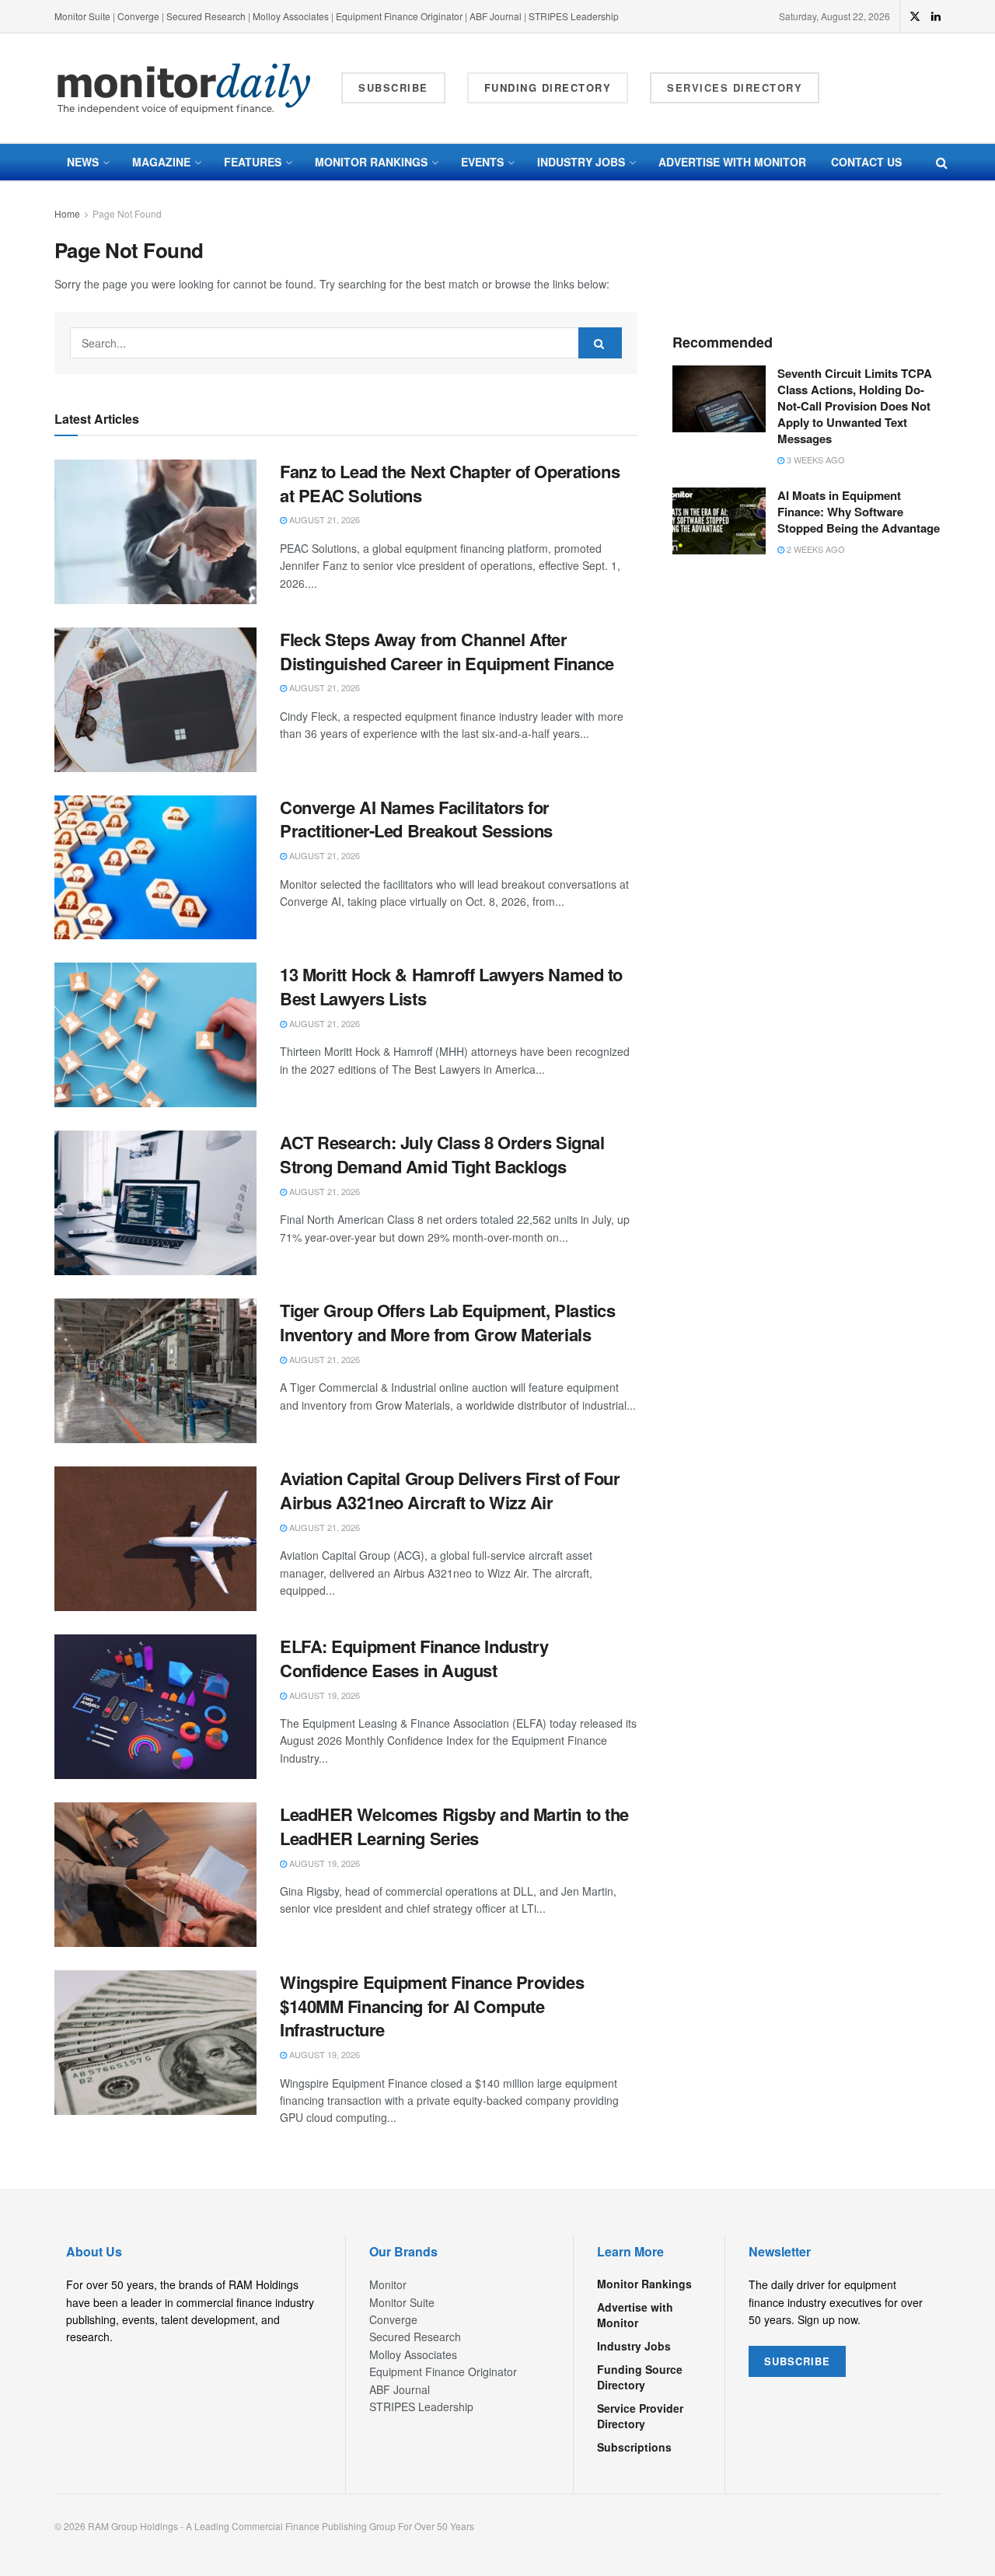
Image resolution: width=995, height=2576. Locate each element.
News (83, 162)
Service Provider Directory (640, 2416)
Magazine (161, 162)
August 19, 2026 (323, 1695)
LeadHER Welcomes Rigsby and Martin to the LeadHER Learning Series (454, 1826)
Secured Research (206, 16)
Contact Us (866, 162)
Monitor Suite (82, 16)
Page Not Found (127, 213)
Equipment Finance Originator (399, 16)
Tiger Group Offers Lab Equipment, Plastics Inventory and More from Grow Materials (448, 1322)
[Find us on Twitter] (915, 16)
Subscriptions (634, 2447)
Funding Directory (548, 87)
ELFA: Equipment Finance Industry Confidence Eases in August (414, 1658)
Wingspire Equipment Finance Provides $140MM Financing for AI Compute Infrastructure (432, 2006)
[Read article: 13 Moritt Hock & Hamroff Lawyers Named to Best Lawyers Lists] (155, 1035)
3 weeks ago (815, 460)
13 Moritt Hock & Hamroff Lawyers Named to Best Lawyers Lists (451, 986)
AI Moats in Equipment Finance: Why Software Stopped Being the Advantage (859, 512)
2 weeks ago (815, 549)
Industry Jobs (581, 162)
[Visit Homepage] (184, 88)
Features (253, 162)
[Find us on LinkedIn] (936, 16)
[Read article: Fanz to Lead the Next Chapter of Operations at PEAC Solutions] (155, 532)
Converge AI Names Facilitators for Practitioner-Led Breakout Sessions (416, 819)
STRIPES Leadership (574, 16)
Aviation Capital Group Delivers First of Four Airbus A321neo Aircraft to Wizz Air (450, 1490)
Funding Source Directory (640, 2377)
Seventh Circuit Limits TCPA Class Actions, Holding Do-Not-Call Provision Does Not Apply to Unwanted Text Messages (855, 406)
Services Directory (735, 87)
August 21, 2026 (323, 519)
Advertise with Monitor (732, 162)
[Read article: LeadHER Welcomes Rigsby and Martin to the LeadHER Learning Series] (155, 1875)
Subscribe (393, 87)
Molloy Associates (292, 16)
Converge (138, 16)
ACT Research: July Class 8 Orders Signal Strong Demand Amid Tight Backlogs (442, 1154)
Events (482, 162)
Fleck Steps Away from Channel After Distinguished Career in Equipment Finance (447, 651)
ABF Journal (496, 16)
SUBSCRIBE (797, 2361)
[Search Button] (942, 162)
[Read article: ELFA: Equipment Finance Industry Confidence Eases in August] (155, 1707)
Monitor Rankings (371, 162)
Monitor (388, 2284)
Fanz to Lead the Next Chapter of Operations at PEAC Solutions (450, 483)
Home (67, 213)
